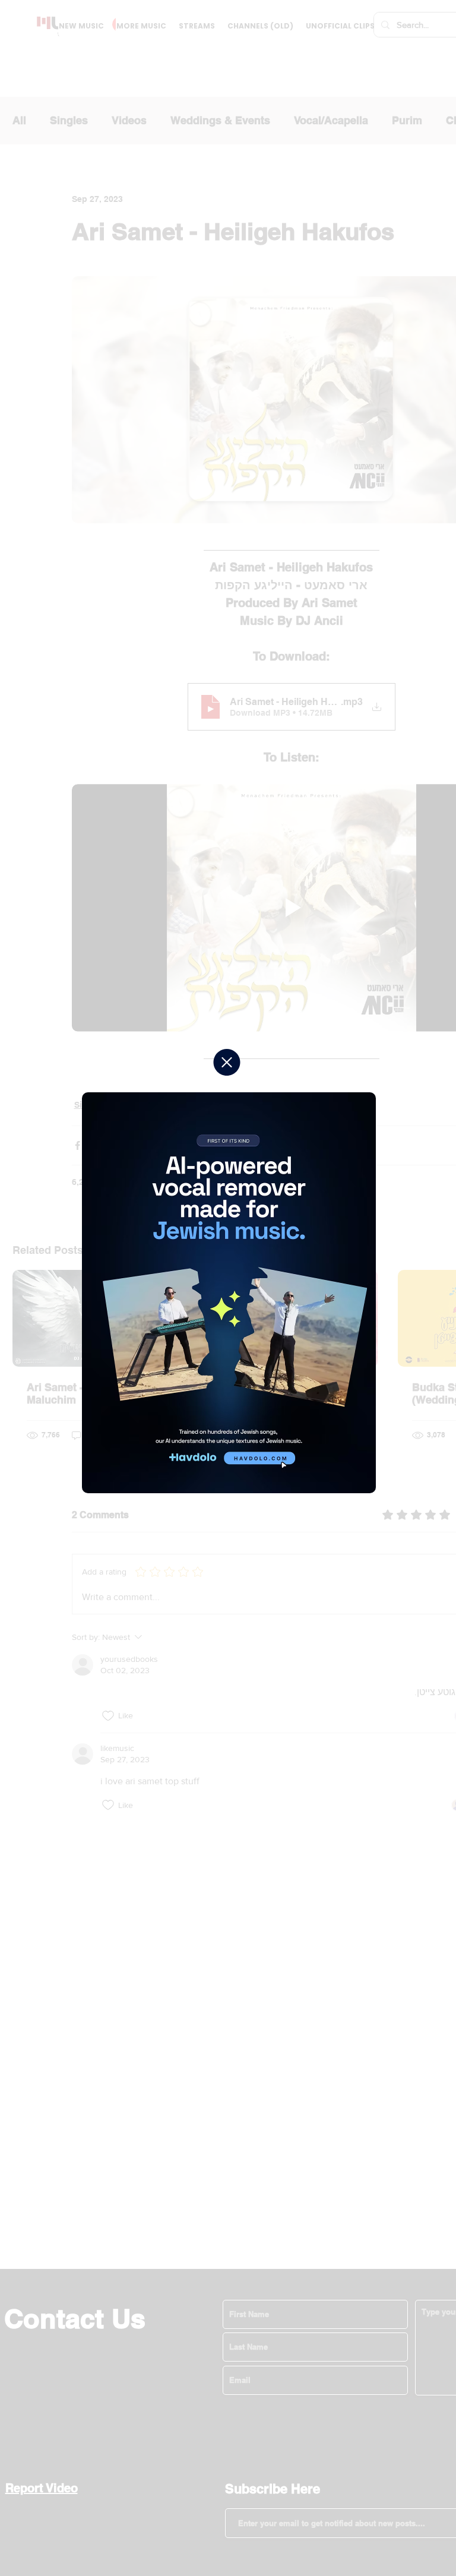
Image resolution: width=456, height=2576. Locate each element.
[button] (227, 1062)
